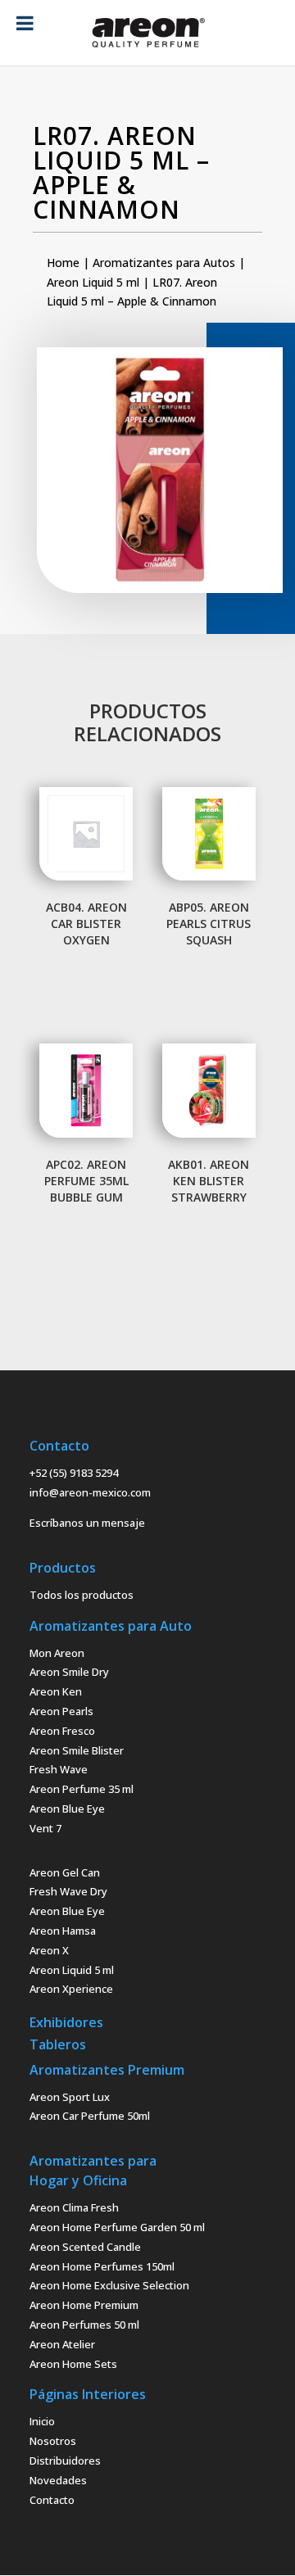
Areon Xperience (71, 1989)
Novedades (58, 2480)
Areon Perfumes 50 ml (84, 2325)
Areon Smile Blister (77, 1750)
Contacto (52, 2500)
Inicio (42, 2421)
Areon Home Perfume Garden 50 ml (117, 2227)
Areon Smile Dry (69, 1672)
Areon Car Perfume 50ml (90, 2116)
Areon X (49, 1950)
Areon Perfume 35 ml (82, 1789)
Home (63, 263)
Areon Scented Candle (85, 2247)
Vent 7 (45, 1828)
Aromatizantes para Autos (164, 263)
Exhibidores (66, 2022)
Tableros (58, 2044)
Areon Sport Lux (70, 2097)
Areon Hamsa (63, 1931)
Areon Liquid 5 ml (93, 282)
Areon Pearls (61, 1711)
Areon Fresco (62, 1731)
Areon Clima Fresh (74, 2207)
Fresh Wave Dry (68, 1891)
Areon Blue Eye (67, 1809)
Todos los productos (82, 1595)
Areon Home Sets (73, 2364)
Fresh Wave (59, 1769)
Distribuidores (65, 2461)
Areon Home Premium (84, 2305)
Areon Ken (56, 1691)
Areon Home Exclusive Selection (109, 2285)
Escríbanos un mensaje (87, 1523)
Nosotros (53, 2441)
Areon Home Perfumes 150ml (102, 2266)
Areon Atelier (62, 2344)
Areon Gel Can (65, 1872)
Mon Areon (57, 1653)
